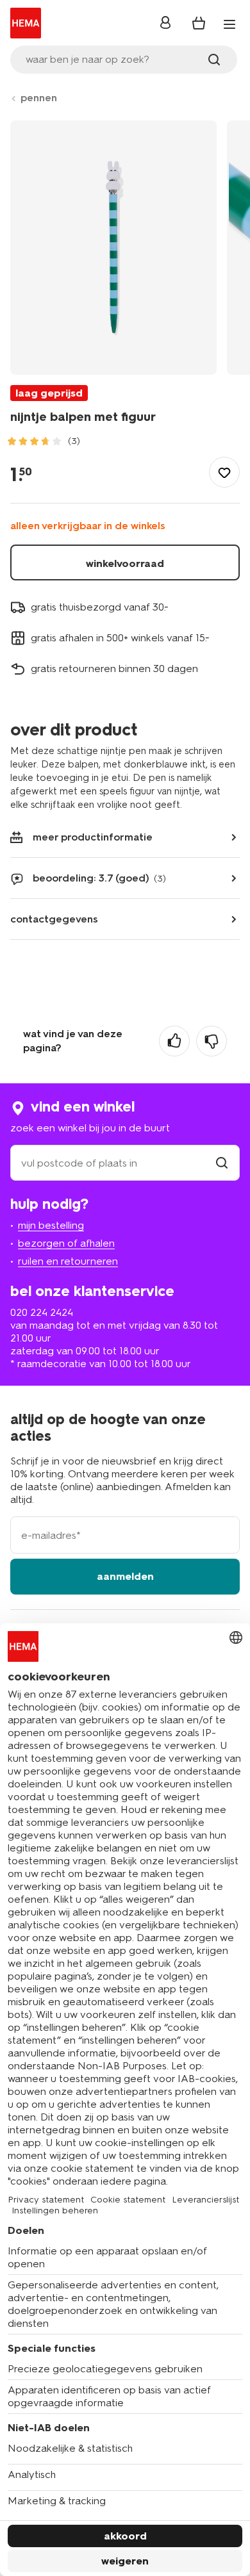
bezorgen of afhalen (66, 1243)
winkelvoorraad (125, 563)
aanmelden (125, 1576)
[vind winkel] (222, 1163)
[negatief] (212, 1041)
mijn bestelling (51, 1225)
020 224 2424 (42, 1312)
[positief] (174, 1041)
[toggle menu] (229, 24)
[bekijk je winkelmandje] (199, 23)
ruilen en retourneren (68, 1261)
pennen (39, 98)
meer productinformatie (93, 837)
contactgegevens (54, 919)
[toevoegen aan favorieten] (224, 472)
